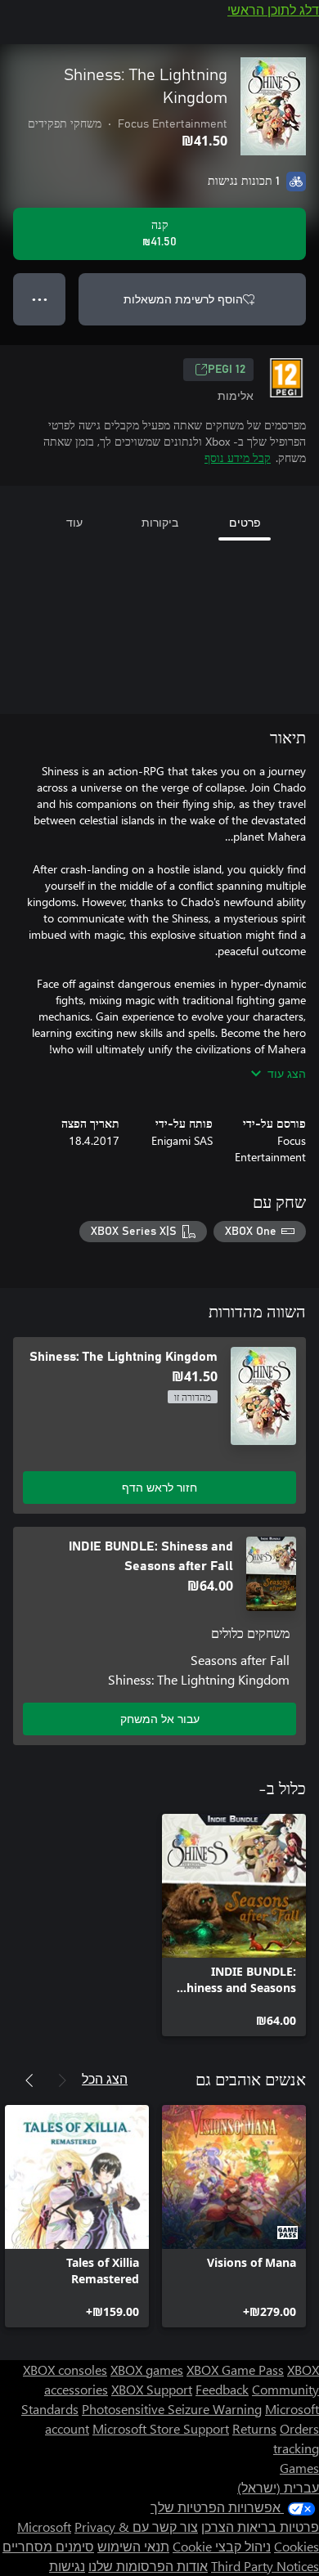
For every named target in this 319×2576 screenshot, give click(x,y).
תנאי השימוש (133, 2546)
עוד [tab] (74, 522)
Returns (254, 2428)
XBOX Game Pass (235, 2370)
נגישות (67, 2566)
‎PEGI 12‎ (227, 370)
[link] (234, 1925)
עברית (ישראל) (278, 2487)
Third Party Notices (265, 2566)
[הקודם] (62, 2080)
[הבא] (29, 2080)
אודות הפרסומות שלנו (148, 2566)
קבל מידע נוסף (238, 458)
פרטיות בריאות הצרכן (260, 2527)
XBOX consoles (65, 2370)
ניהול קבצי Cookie (222, 2546)
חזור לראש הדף (159, 1487)
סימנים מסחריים (48, 2546)
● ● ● (40, 299)
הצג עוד (287, 1073)
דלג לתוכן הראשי (273, 9)
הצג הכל (105, 2078)
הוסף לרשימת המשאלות (183, 299)
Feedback (222, 2389)
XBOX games (147, 2370)
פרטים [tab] (245, 522)
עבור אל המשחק (160, 1719)
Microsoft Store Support (161, 2428)
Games (299, 2468)
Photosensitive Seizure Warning (172, 2409)
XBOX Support (152, 2389)
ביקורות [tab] (160, 522)
